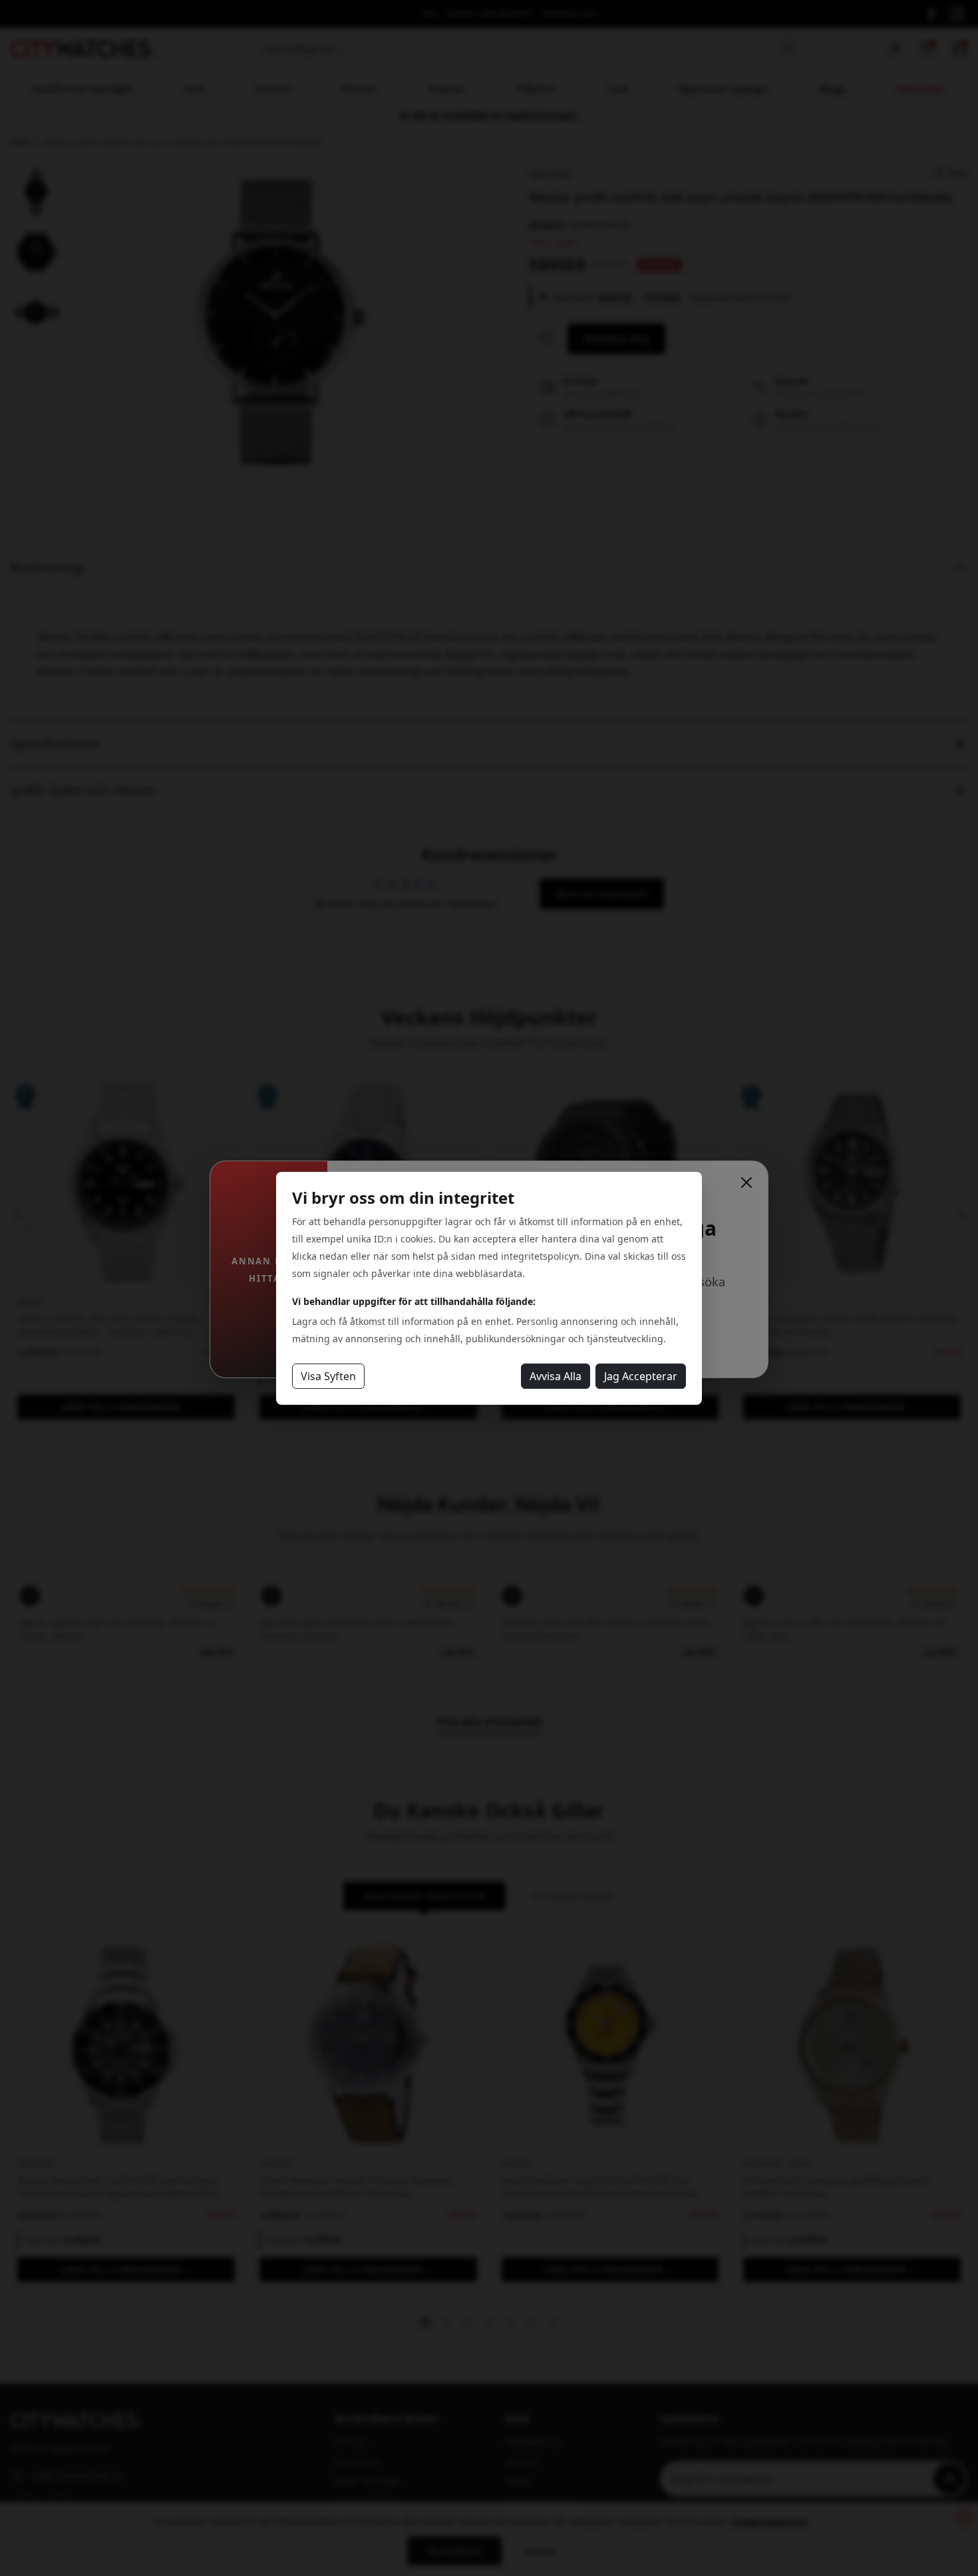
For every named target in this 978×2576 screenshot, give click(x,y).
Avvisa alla (556, 1376)
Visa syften (328, 1376)
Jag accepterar (641, 1376)
